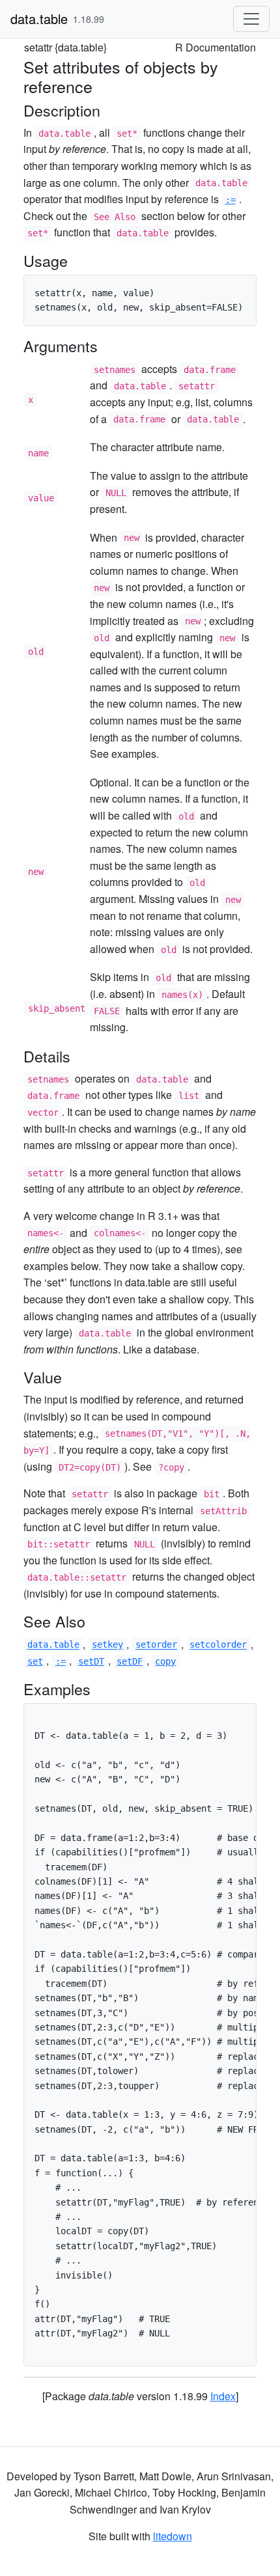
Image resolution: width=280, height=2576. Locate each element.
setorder (156, 1645)
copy (165, 1661)
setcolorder (218, 1645)
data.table (39, 19)
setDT (91, 1661)
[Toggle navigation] (251, 19)
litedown (173, 2536)
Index (223, 2396)
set (35, 1661)
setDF (130, 1661)
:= (231, 200)
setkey (107, 1645)
